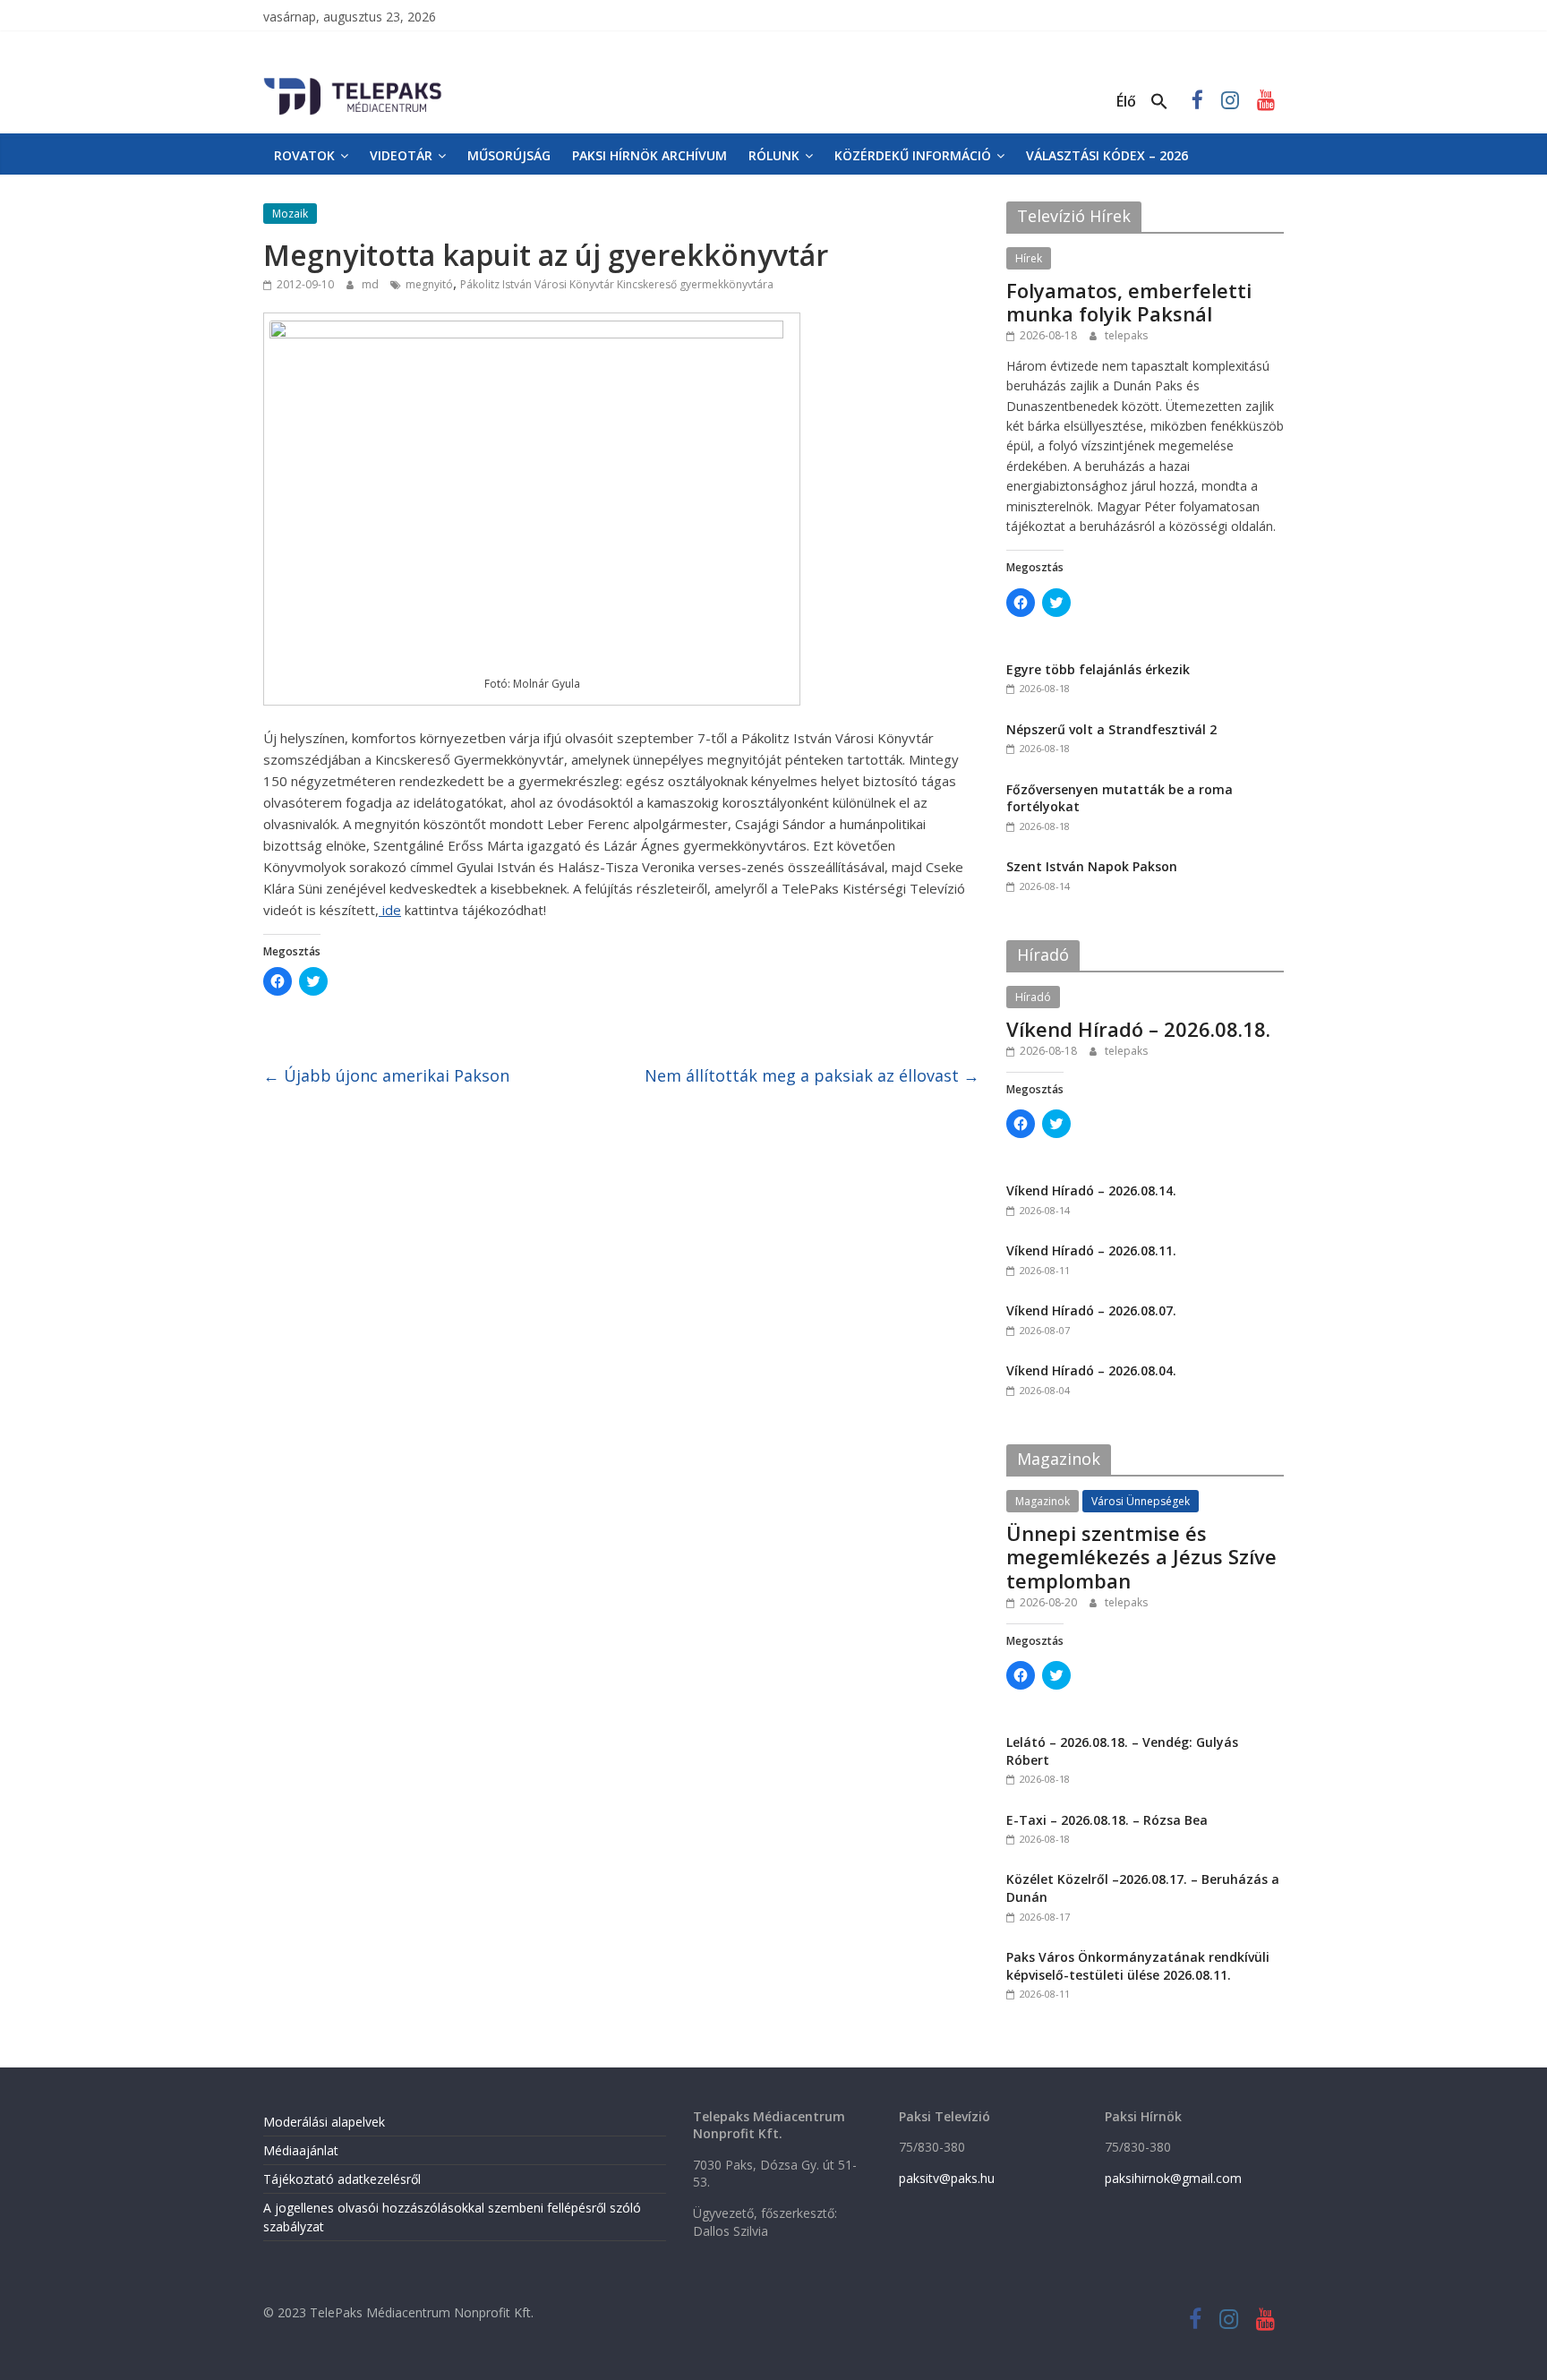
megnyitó (429, 284)
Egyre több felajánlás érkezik (1098, 669)
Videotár (401, 155)
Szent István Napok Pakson (1092, 866)
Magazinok (1043, 1501)
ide (390, 910)
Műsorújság (509, 155)
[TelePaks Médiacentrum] (353, 81)
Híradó (1033, 997)
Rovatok (304, 155)
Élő (1126, 101)
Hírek (1029, 258)
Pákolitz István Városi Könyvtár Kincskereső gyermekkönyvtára (617, 284)
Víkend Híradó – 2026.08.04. (1091, 1370)
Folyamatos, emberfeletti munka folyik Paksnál (1129, 302)
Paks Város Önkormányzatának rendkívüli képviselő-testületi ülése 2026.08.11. (1138, 1966)
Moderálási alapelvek (324, 2122)
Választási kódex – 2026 (1107, 155)
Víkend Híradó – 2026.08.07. (1091, 1310)
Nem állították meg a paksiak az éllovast (812, 1075)
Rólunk (774, 155)
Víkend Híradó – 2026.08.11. (1091, 1250)
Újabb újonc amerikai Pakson (386, 1075)
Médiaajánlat (301, 2150)
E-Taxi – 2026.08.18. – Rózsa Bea (1107, 1820)
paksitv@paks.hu (947, 2178)
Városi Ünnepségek (1141, 1501)
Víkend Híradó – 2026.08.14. (1091, 1190)
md (372, 284)
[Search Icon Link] (1159, 102)
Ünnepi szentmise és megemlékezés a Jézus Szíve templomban (1141, 1557)
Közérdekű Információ (913, 155)
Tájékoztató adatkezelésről (342, 2179)
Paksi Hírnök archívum (650, 155)
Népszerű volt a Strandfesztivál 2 (1111, 729)
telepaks (1126, 335)
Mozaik (290, 214)
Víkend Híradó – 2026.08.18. (1138, 1029)
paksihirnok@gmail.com (1173, 2178)
